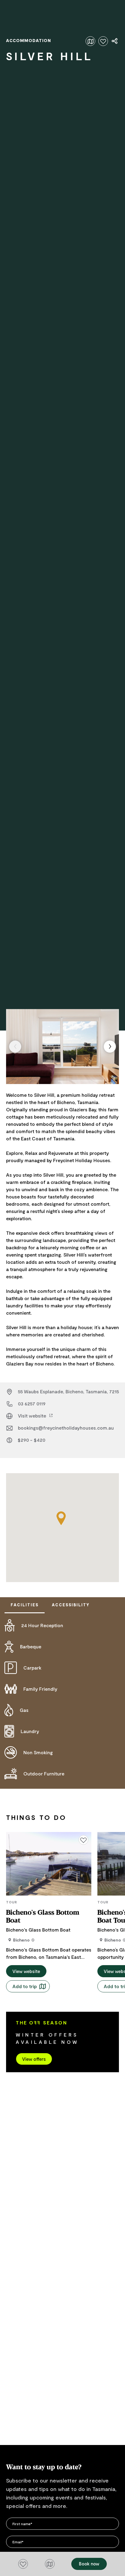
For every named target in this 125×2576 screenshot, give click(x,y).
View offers (34, 2059)
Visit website (33, 1416)
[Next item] (110, 1047)
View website (26, 1971)
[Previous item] (15, 1047)
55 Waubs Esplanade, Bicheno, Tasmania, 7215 (68, 1391)
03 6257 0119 (32, 1403)
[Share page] (115, 41)
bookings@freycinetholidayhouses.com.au (66, 1428)
